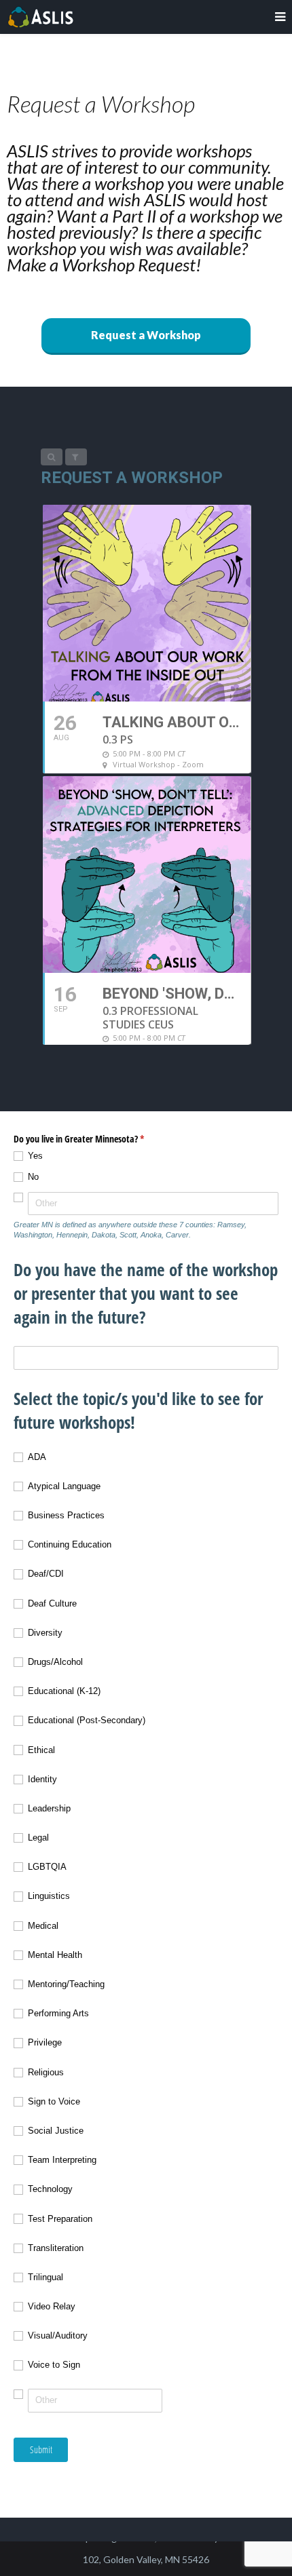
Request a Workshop (146, 335)
